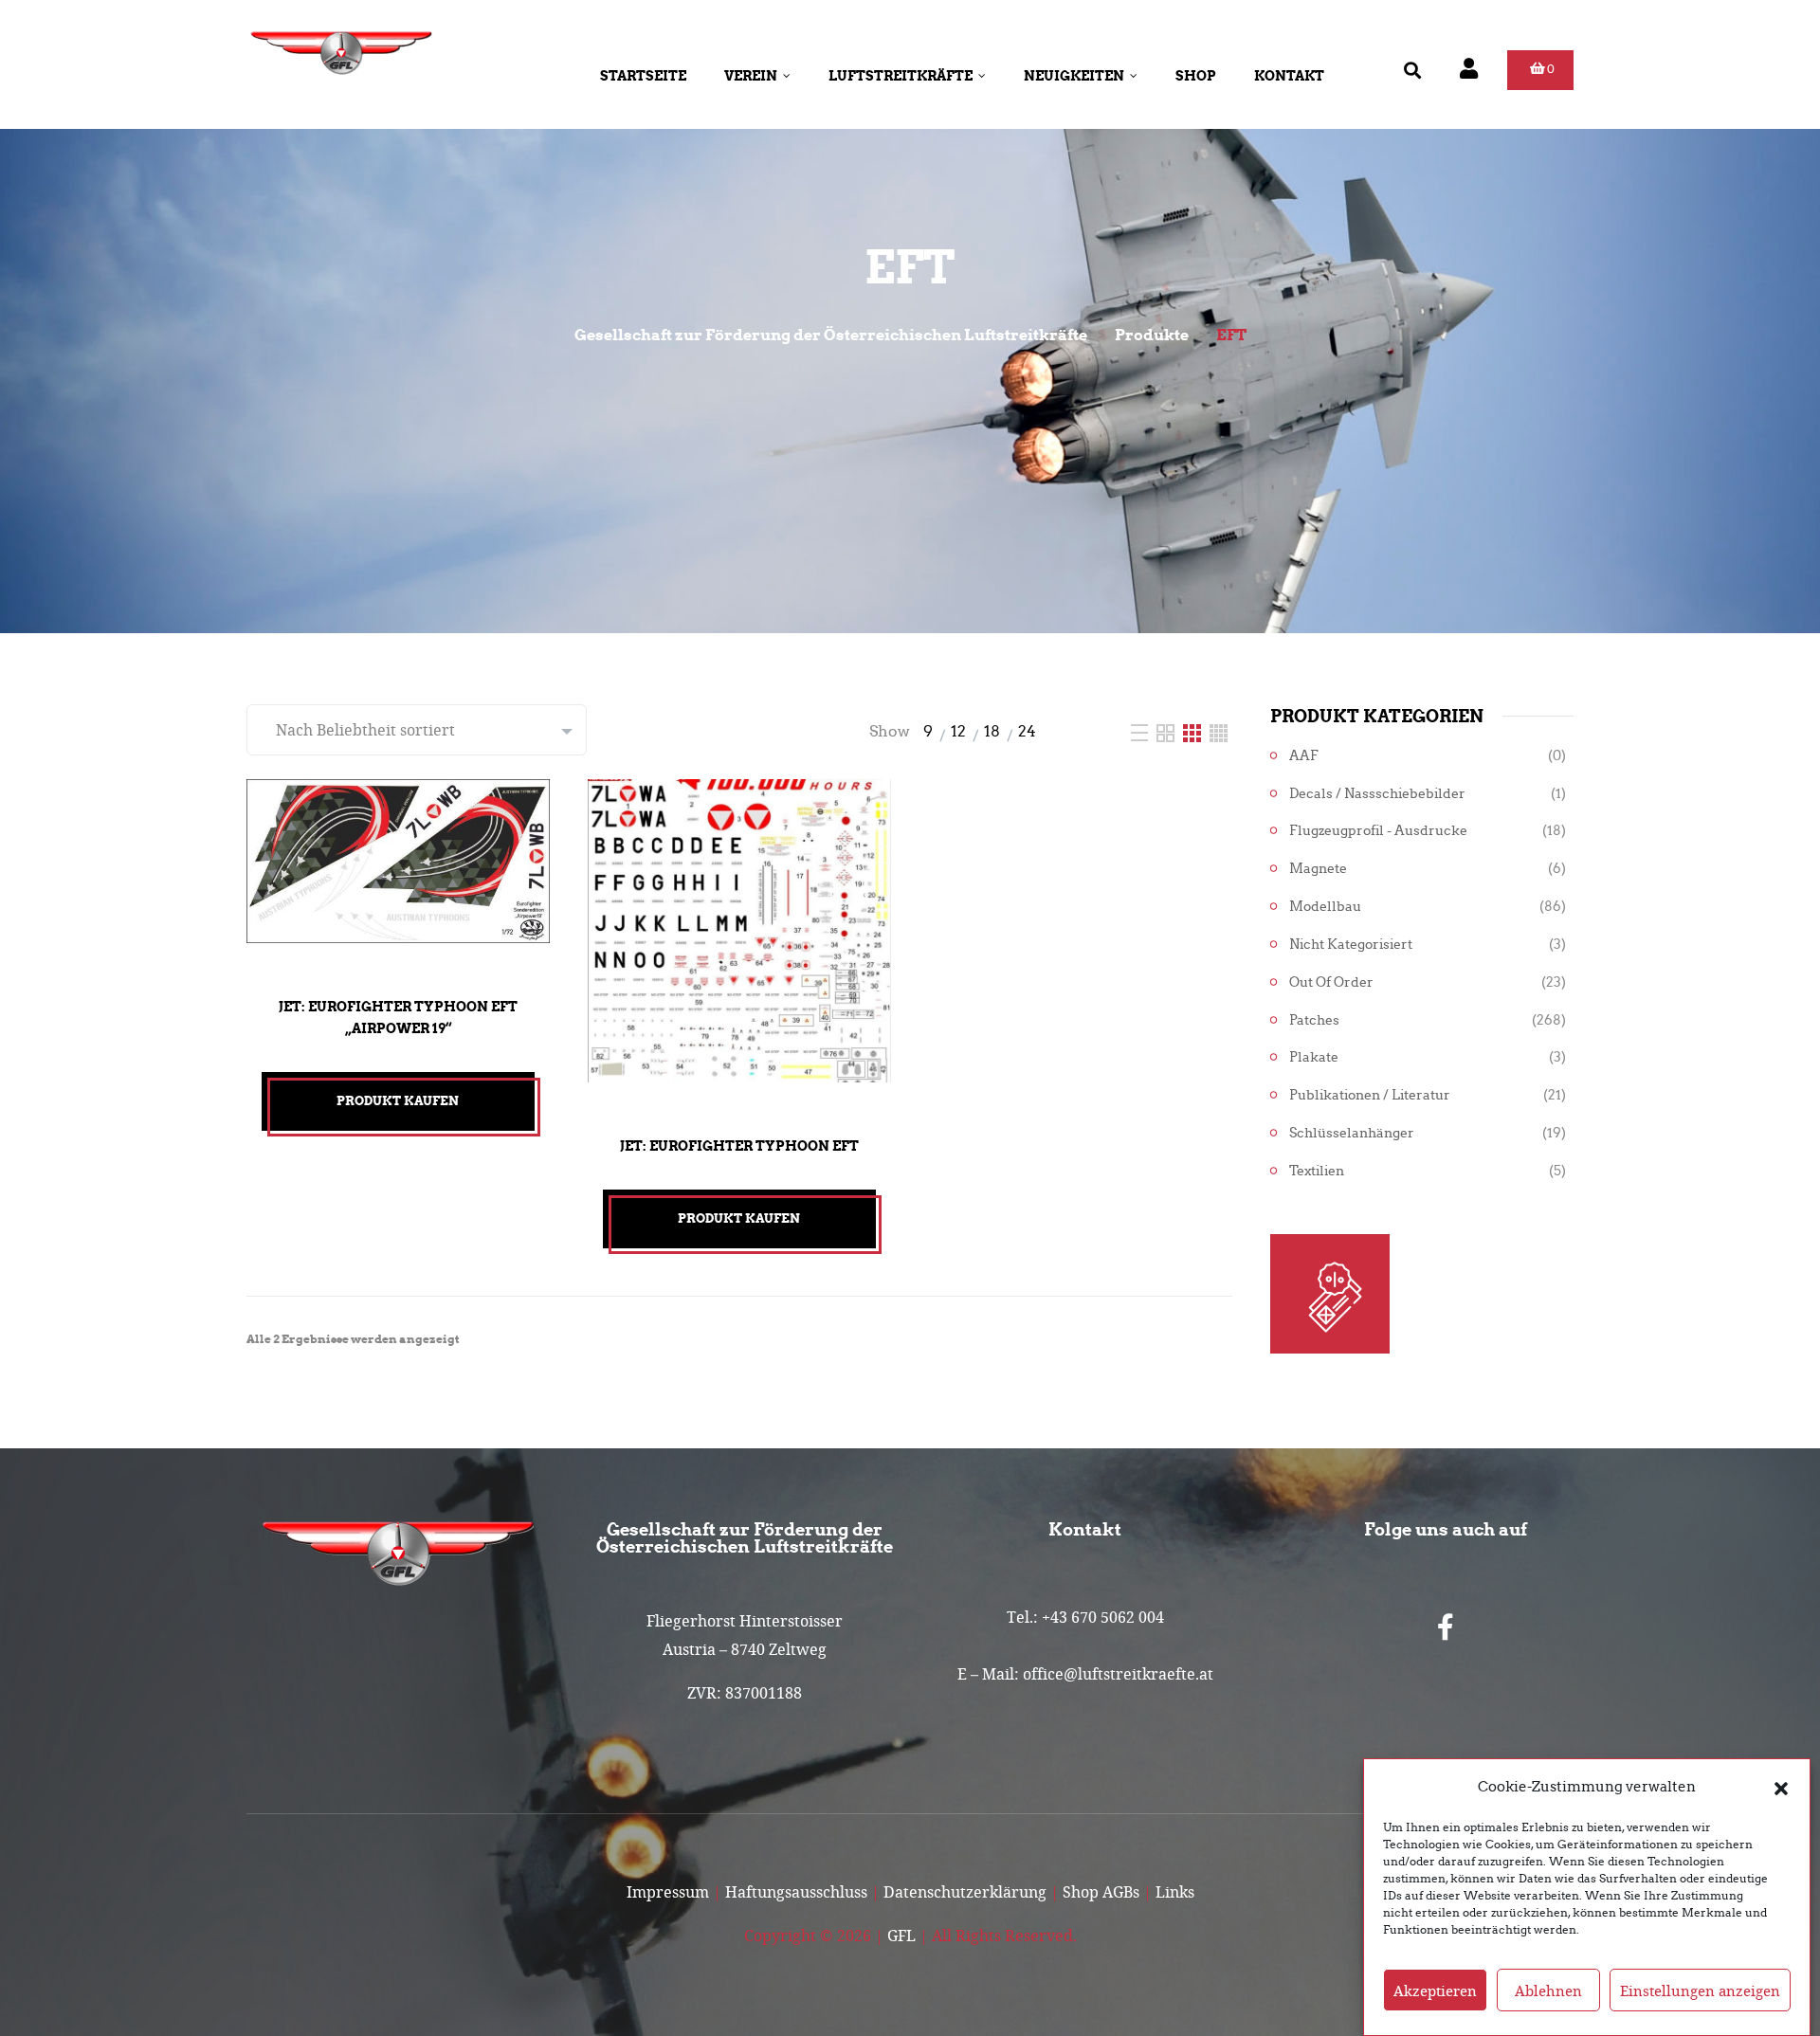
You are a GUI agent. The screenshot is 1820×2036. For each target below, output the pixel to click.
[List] (1141, 731)
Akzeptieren (1435, 1991)
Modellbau (1325, 907)
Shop (1196, 76)
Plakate (1314, 1057)
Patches (1314, 1020)
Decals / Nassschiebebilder (1377, 794)
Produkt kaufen (398, 1101)
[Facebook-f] (1446, 1627)
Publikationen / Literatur (1370, 1095)
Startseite (643, 76)
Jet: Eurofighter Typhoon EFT (739, 1146)
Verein (751, 76)
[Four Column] (1219, 731)
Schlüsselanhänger (1352, 1133)
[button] (1781, 1787)
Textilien (1317, 1171)
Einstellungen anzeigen (1700, 1991)
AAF (1304, 756)
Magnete (1318, 869)
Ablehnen (1548, 1991)
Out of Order (1331, 982)
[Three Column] (1194, 731)
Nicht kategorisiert (1351, 945)
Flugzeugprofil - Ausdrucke (1378, 831)
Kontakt (1289, 76)
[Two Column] (1167, 731)
